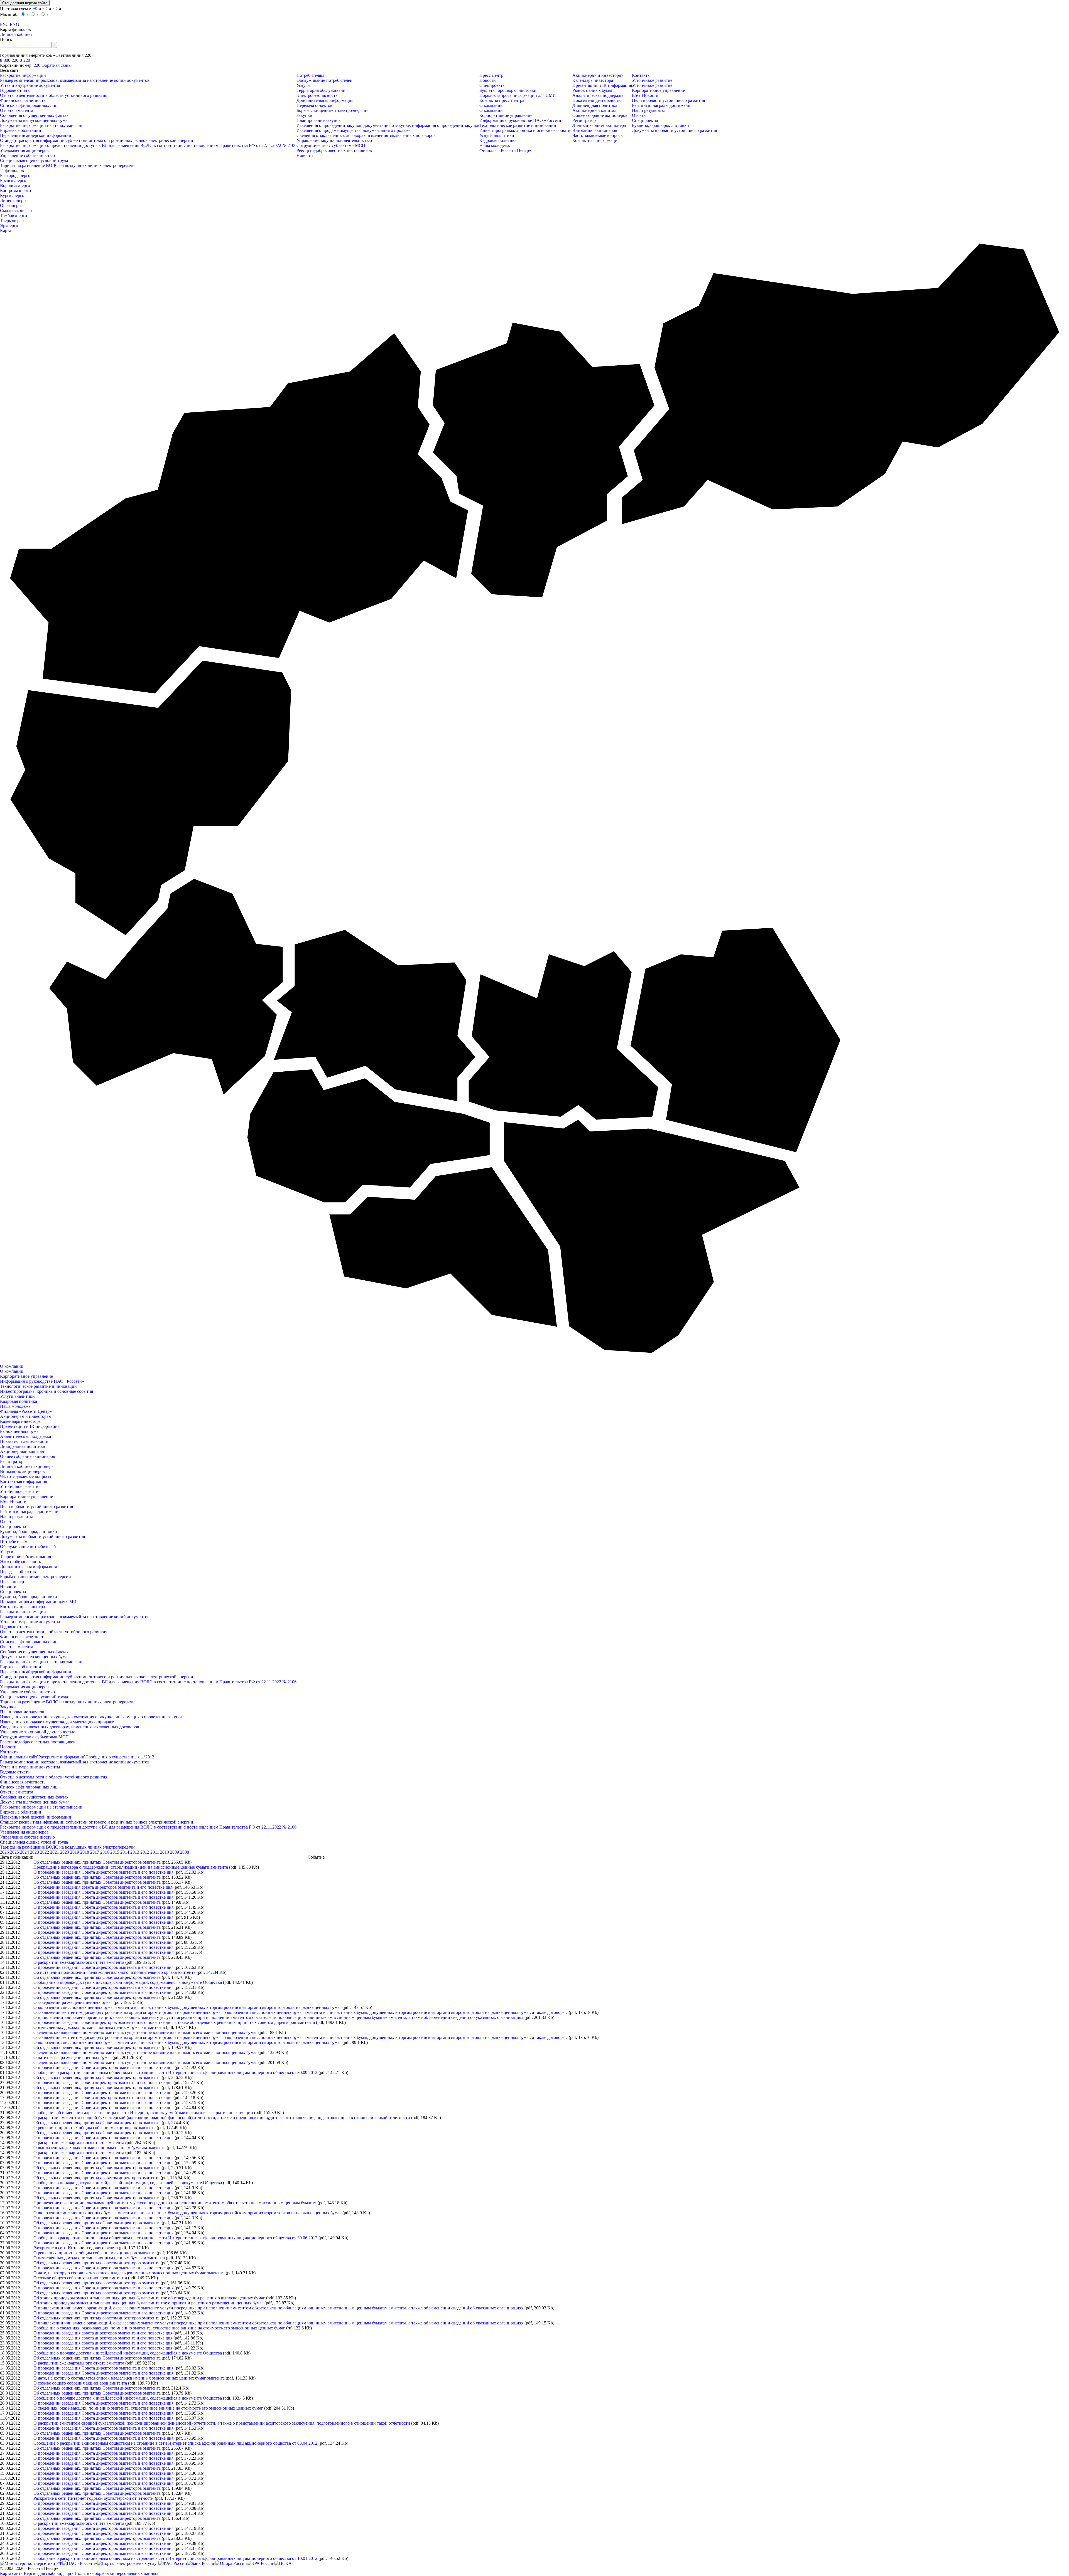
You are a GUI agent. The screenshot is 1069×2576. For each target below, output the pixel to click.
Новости (305, 155)
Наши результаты (648, 110)
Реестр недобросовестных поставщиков (334, 150)
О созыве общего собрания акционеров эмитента (80, 2278)
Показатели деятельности (597, 100)
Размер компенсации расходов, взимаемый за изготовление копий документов (75, 80)
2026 (5, 1852)
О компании (491, 105)
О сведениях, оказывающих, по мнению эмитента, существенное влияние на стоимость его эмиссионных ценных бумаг (148, 2408)
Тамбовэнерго (14, 216)
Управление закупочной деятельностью (334, 140)
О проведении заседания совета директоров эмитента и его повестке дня (103, 1887)
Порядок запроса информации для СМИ (518, 95)
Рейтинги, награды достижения (662, 105)
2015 (115, 1852)
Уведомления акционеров (24, 150)
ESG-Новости (645, 95)
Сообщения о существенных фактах (34, 115)
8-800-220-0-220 (15, 60)
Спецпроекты (492, 85)
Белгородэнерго (15, 175)
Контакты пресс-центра (502, 100)
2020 (65, 1852)
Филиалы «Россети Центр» (505, 150)
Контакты (641, 75)
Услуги (303, 85)
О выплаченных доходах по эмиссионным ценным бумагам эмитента (100, 2148)
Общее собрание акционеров (600, 115)
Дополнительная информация (325, 100)
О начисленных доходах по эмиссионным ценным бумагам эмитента (99, 2027)
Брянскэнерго (13, 180)
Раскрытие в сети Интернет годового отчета (76, 2248)
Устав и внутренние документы (30, 85)
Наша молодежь (495, 145)
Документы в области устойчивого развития (674, 130)
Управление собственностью (27, 155)
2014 (125, 1852)
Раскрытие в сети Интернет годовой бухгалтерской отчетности (94, 2498)
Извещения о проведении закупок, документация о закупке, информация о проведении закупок (388, 125)
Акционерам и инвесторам (598, 75)
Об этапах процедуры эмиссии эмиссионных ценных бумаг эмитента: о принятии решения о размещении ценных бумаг (148, 2303)
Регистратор (584, 120)
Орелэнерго (11, 206)
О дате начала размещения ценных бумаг (72, 2057)
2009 (175, 1852)
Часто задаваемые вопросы (598, 135)
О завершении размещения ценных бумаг (73, 2002)
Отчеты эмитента (17, 110)
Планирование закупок (319, 120)
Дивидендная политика (595, 105)
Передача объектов (314, 105)
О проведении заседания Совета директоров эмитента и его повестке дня (103, 1872)
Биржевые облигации (21, 130)
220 (37, 65)
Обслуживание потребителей (324, 80)
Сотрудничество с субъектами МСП (331, 145)
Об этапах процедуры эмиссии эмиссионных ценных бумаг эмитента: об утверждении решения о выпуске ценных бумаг (149, 2298)
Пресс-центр (491, 75)
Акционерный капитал (594, 110)
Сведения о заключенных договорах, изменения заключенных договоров (366, 135)
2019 (75, 1852)
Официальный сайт (19, 1757)
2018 (85, 1852)
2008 (185, 1852)
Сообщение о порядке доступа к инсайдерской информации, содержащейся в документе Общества (128, 1982)
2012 (150, 1757)
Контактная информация (596, 140)
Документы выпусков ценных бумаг (35, 120)
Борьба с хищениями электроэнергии (332, 110)
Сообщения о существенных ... (115, 1757)
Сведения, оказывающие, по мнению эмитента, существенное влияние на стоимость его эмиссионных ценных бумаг (145, 2032)
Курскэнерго (12, 195)
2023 (35, 1852)
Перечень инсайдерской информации (36, 135)
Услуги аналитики (497, 135)
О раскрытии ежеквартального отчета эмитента (79, 1962)
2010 (165, 1852)
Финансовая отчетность (23, 100)
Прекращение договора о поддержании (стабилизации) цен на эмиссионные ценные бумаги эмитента (131, 1867)
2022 (45, 1852)
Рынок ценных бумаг (593, 90)
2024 (25, 1852)
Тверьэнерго (12, 221)
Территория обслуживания (322, 90)
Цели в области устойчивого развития (668, 100)
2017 (95, 1852)
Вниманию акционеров (595, 130)
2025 (15, 1852)
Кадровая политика (498, 140)
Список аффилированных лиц (29, 105)
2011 (155, 1852)
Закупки (304, 115)
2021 (55, 1852)
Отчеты (639, 115)
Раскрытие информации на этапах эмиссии (41, 125)
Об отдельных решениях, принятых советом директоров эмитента (96, 2178)
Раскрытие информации (23, 75)
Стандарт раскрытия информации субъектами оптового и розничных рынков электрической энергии (97, 140)
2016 (105, 1852)
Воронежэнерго (15, 185)
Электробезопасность (317, 95)
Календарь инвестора (593, 80)
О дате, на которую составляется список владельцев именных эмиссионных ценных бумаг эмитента (129, 2273)
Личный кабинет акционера (599, 125)
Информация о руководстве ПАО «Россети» (521, 120)
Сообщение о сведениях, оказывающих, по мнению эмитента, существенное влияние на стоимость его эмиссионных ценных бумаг (159, 2328)
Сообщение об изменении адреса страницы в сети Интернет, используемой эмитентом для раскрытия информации (143, 2113)
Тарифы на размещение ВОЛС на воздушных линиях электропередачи (67, 165)
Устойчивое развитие (652, 80)
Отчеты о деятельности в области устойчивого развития (54, 95)
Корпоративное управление (506, 115)
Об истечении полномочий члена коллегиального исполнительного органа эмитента (114, 1972)
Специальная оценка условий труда (34, 160)
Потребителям (310, 75)
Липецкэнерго (14, 200)
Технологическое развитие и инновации (518, 125)
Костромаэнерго (15, 190)
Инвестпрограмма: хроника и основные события (526, 130)
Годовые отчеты (15, 90)
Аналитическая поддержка (598, 95)
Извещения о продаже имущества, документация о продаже (353, 130)
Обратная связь (56, 65)
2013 (135, 1852)
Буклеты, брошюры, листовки (508, 90)
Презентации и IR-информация (602, 85)
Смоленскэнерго (16, 211)
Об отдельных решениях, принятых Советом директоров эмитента (97, 1862)
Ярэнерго (9, 226)
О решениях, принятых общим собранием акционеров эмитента (95, 2128)
